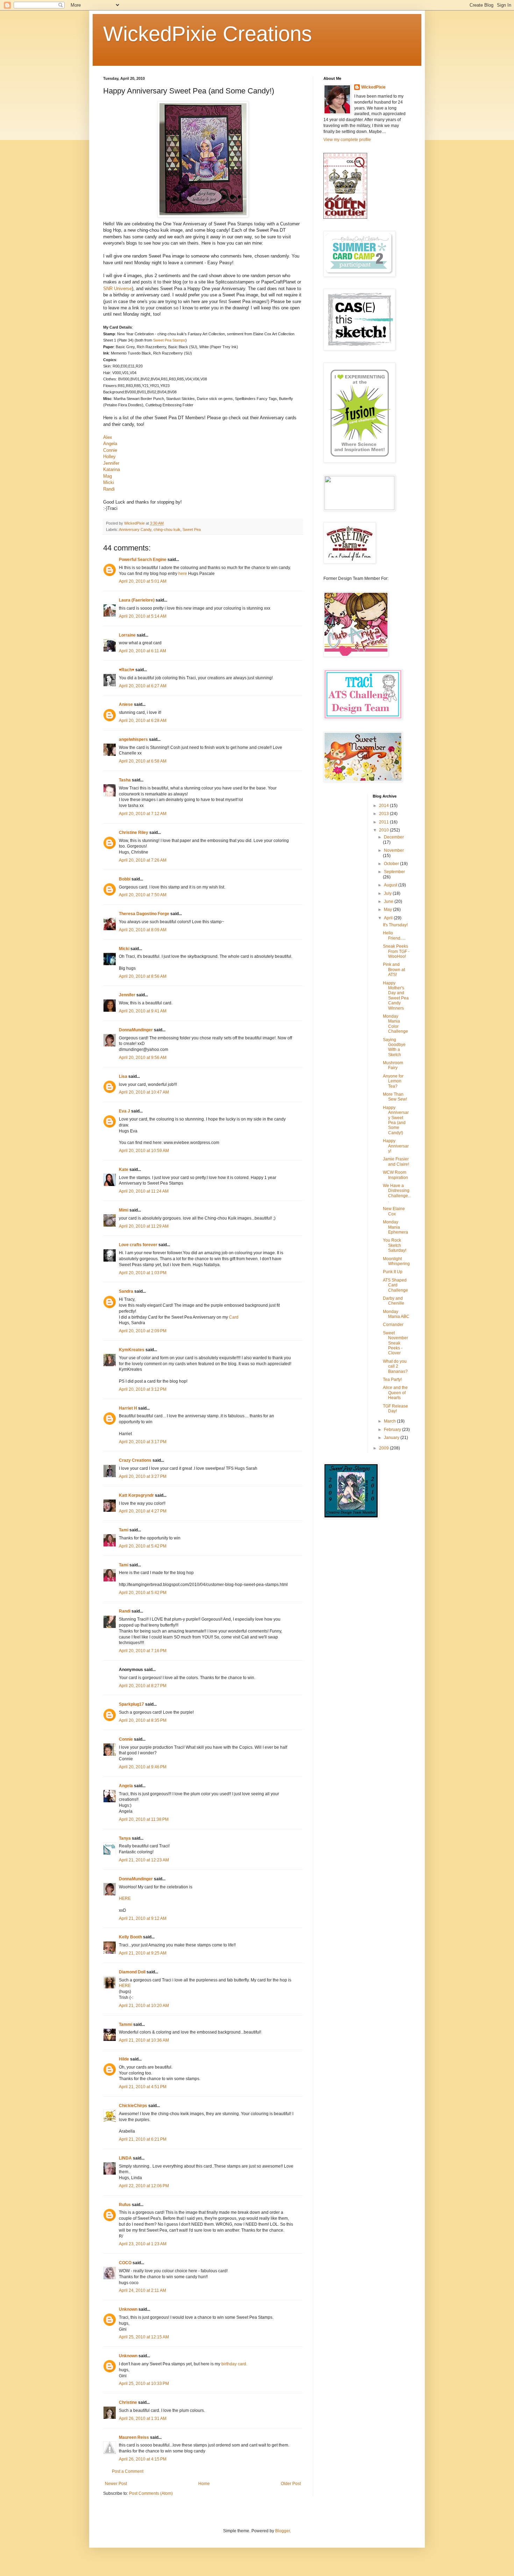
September (394, 872)
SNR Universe (117, 289)
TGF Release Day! (395, 1409)
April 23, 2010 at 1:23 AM (143, 2244)
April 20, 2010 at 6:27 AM (143, 686)
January (392, 1438)
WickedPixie (373, 87)
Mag (108, 476)
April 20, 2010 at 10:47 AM (144, 1092)
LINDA (125, 2158)
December (394, 837)
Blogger (283, 2531)
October (392, 864)
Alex (108, 437)
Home (204, 2484)
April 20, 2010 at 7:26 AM (143, 860)
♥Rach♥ (127, 670)
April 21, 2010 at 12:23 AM (144, 1860)
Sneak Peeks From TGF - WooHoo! (396, 951)
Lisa (123, 1076)
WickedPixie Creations (208, 34)
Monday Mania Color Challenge (395, 1024)
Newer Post (116, 2484)
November (394, 850)
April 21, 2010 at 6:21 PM (143, 2139)
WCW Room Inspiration (395, 1175)
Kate (124, 1170)
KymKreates (132, 1350)
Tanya (125, 1838)
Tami (124, 1530)
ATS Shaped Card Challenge (395, 1285)
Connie (110, 450)
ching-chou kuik (167, 529)
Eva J (124, 1111)
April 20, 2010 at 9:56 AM (143, 1058)
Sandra (126, 1291)
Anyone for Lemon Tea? (393, 1081)
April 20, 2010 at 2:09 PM (143, 1331)
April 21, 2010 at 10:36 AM (144, 2040)
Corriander (393, 1325)
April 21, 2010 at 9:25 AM (143, 1953)
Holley (109, 457)
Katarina (112, 469)
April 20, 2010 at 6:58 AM (143, 761)
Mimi (124, 1210)
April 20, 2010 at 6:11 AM (142, 651)
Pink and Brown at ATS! (394, 970)
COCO (125, 2263)
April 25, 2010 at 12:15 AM (144, 2337)
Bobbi (125, 879)
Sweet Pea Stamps (169, 340)
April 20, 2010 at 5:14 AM (143, 616)
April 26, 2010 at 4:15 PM (143, 2459)
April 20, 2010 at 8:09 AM (143, 930)
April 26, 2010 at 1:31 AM (143, 2419)
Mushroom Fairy (393, 1065)
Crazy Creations (135, 1460)
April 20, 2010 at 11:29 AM (144, 1226)
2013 (384, 814)
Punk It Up (393, 1272)
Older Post (291, 2484)
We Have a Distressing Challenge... (397, 1193)
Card (234, 1317)
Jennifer (111, 463)
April (389, 918)
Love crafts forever (138, 1245)
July (388, 893)
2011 (384, 822)
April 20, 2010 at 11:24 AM (144, 1191)
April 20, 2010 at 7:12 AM (143, 814)
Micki (109, 482)
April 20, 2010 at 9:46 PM (143, 1767)
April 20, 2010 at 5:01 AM (143, 581)
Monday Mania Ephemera (395, 1227)
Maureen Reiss (134, 2437)
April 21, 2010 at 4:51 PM (143, 2087)
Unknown (128, 2309)
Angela (110, 444)
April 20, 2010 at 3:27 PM (143, 1476)
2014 (384, 806)
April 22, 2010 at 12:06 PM (144, 2186)
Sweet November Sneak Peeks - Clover (395, 1343)
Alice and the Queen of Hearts (395, 1393)
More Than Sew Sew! (395, 1097)
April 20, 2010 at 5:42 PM (143, 1546)
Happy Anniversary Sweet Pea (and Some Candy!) (396, 1120)
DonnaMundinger (136, 1030)
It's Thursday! (395, 925)
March (390, 1421)
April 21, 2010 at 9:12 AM (143, 1918)
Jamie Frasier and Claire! (396, 1161)
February (393, 1430)
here (183, 574)
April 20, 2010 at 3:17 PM (143, 1442)
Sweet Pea (192, 529)
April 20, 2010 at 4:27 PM (143, 1511)
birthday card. (234, 2364)
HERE (125, 1898)
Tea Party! (392, 1380)
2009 (384, 1448)
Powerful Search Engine (143, 560)
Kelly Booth (130, 1937)
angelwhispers (133, 739)
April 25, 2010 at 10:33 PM (144, 2384)
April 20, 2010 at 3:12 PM (143, 1389)
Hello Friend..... (394, 935)
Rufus (125, 2205)
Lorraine (127, 635)
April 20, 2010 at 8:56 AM (143, 976)
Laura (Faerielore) (137, 600)
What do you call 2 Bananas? (395, 1366)
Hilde (124, 2059)
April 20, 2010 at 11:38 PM (144, 1819)
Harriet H (128, 1408)
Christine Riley (134, 833)
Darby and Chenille (394, 1301)
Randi (109, 489)
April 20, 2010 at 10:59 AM (144, 1151)
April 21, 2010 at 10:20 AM (144, 2006)
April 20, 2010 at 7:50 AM (143, 895)
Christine (128, 2402)
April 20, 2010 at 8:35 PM (143, 1720)
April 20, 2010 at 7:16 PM (143, 1651)
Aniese (126, 704)
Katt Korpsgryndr (136, 1495)
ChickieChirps (133, 2106)
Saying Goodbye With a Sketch (394, 1047)
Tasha (125, 780)
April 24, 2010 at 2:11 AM (142, 2290)
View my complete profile (347, 140)
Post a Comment (128, 2471)
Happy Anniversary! (396, 1146)
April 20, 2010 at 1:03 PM (143, 1273)
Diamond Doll (132, 1972)
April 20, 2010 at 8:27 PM (143, 1686)
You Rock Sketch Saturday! (395, 1245)
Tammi (126, 2024)
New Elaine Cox (394, 1211)
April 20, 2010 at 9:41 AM (143, 1011)
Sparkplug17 (131, 1704)
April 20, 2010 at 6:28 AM (143, 721)
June (389, 901)
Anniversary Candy (135, 529)
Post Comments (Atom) (151, 2493)
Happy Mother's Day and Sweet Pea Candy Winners (396, 996)
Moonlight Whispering (396, 1261)
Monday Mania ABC (396, 1314)
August (391, 885)
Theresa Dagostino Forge (144, 914)
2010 (384, 830)
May (388, 910)
